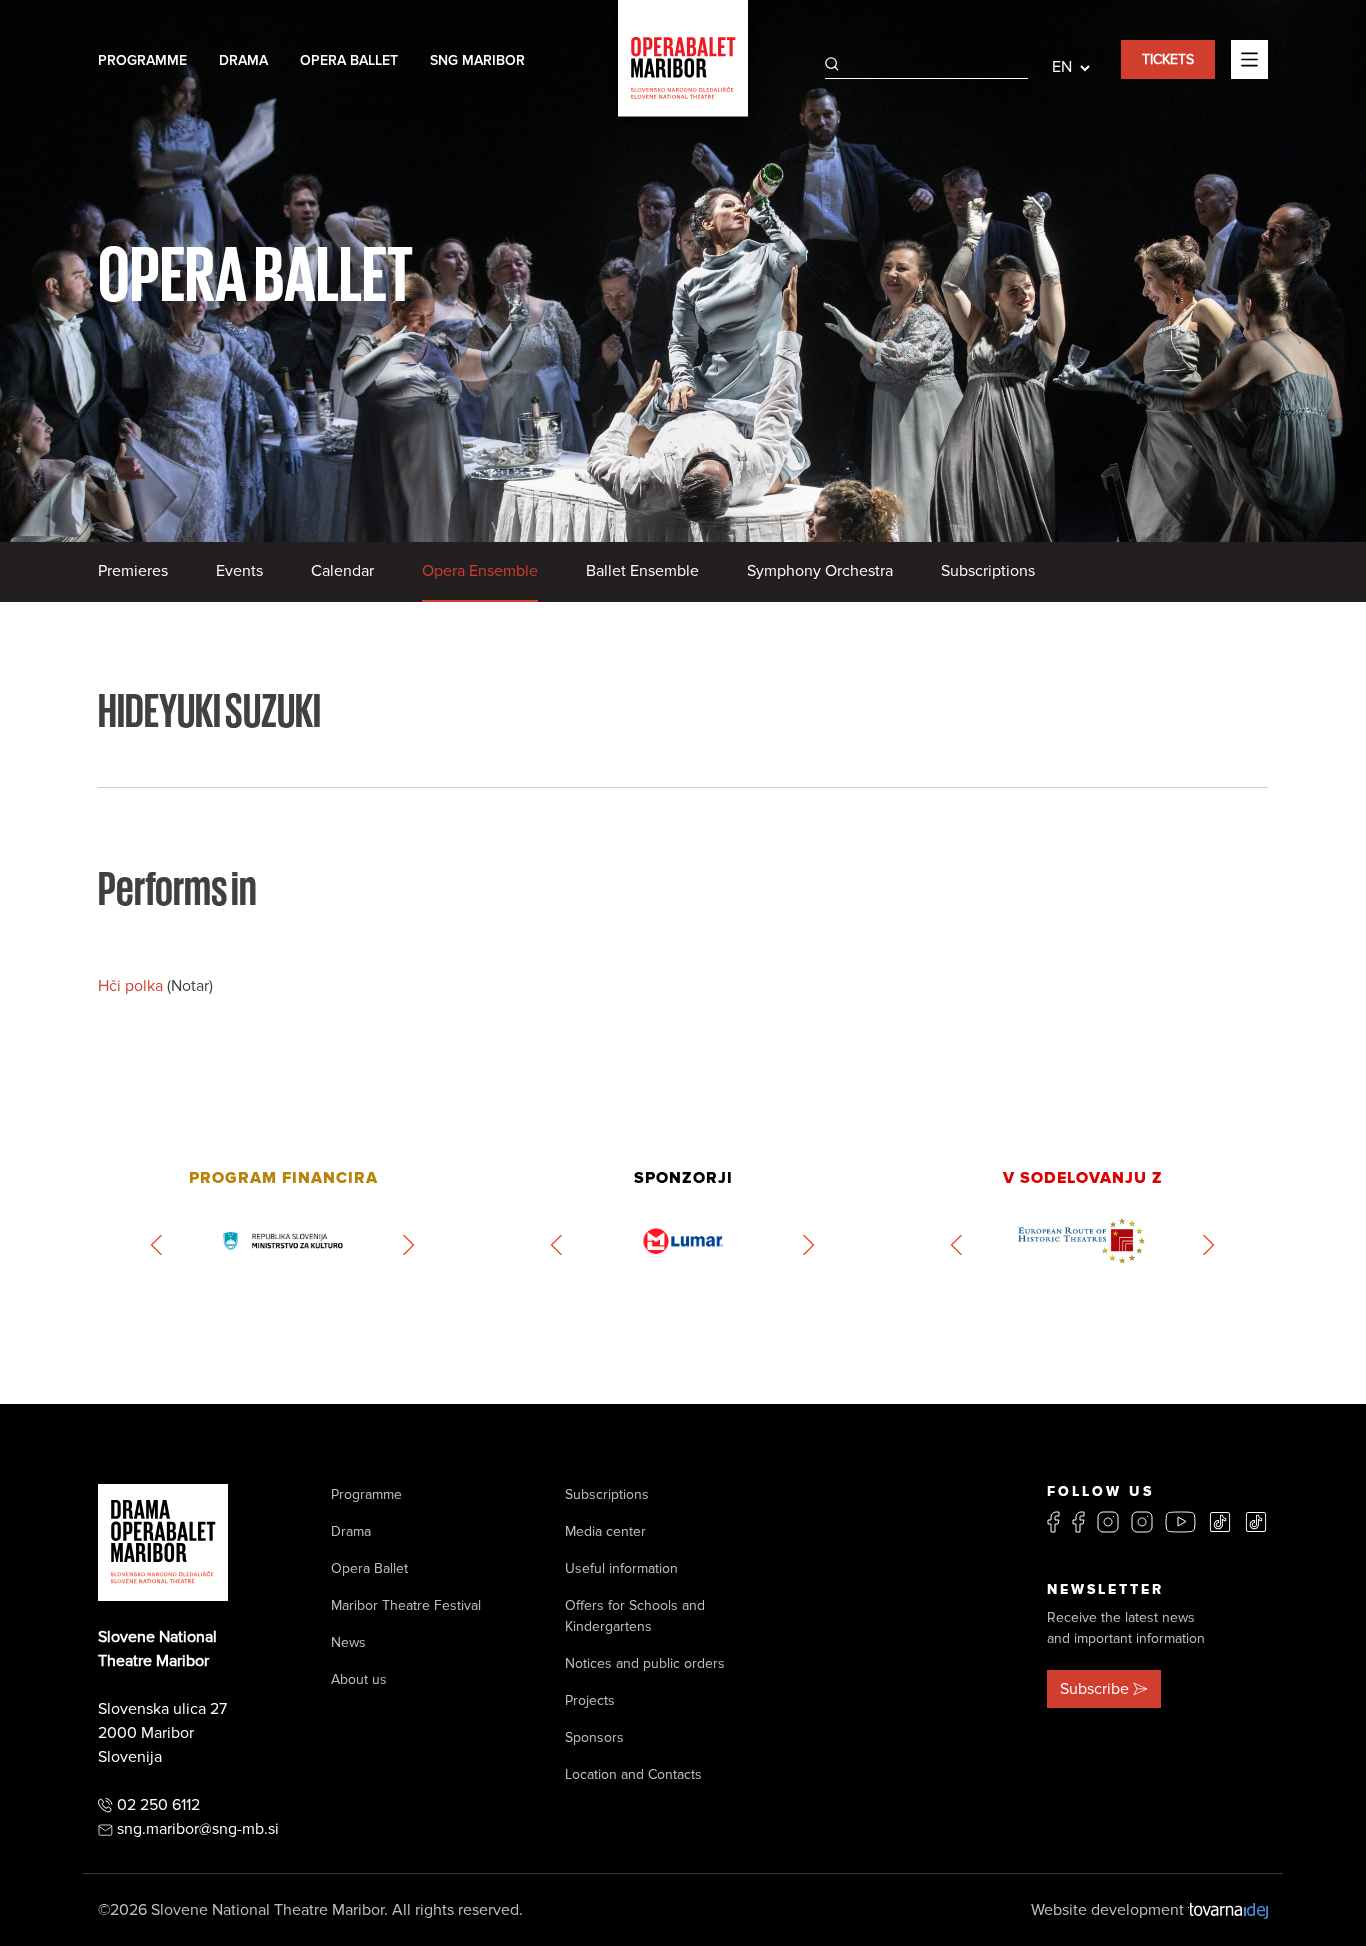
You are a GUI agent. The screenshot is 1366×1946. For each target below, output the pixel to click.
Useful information (621, 1568)
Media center (605, 1531)
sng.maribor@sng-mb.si (198, 1829)
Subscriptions (988, 571)
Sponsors (594, 1737)
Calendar (342, 571)
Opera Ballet (349, 60)
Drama (243, 60)
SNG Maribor (477, 60)
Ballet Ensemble (642, 571)
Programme (142, 60)
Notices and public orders (645, 1663)
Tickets (1168, 59)
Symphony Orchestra (820, 571)
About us (359, 1679)
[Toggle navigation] (1249, 59)
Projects (590, 1700)
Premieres (133, 571)
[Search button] (832, 64)
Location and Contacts (633, 1774)
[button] (157, 1245)
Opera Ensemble (480, 571)
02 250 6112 (158, 1805)
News (348, 1642)
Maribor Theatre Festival (406, 1605)
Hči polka (132, 986)
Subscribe (1094, 1689)
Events (239, 571)
